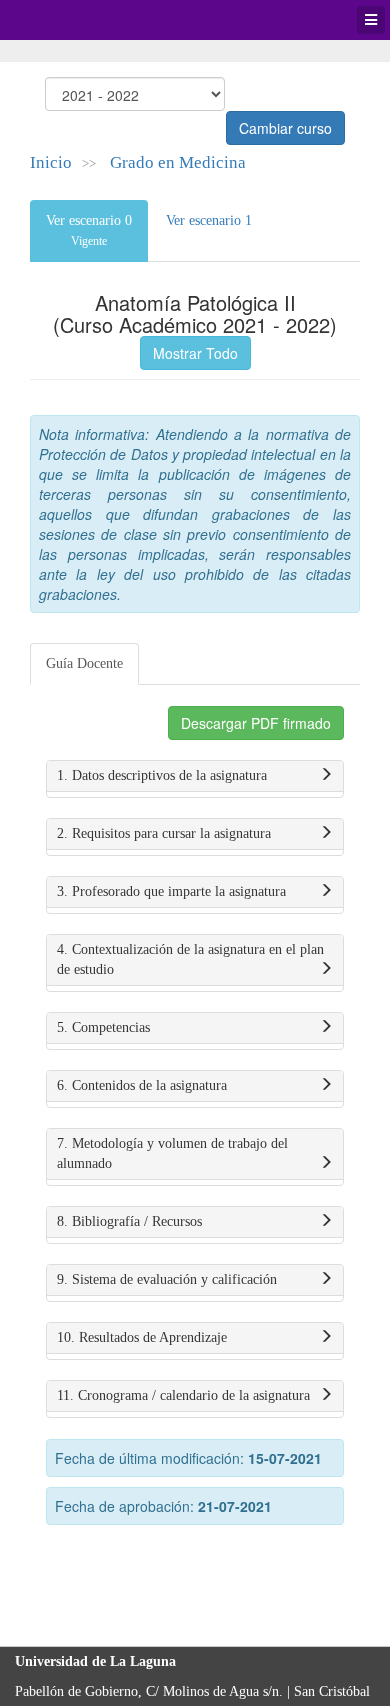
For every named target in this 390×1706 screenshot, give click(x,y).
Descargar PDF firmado (256, 723)
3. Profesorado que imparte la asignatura (171, 891)
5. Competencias (103, 1027)
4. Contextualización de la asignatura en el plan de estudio (190, 959)
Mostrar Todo (195, 353)
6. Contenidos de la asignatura (142, 1085)
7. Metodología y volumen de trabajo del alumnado (172, 1153)
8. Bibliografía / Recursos (129, 1221)
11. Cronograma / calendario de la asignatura (183, 1395)
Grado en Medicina (178, 162)
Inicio (51, 162)
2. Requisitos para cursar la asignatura (164, 833)
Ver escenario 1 (209, 220)
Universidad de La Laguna (70, 20)
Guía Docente (84, 663)
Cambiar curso (285, 128)
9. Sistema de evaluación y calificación (167, 1279)
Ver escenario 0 (89, 230)
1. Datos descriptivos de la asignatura (162, 775)
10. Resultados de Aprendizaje (142, 1337)
